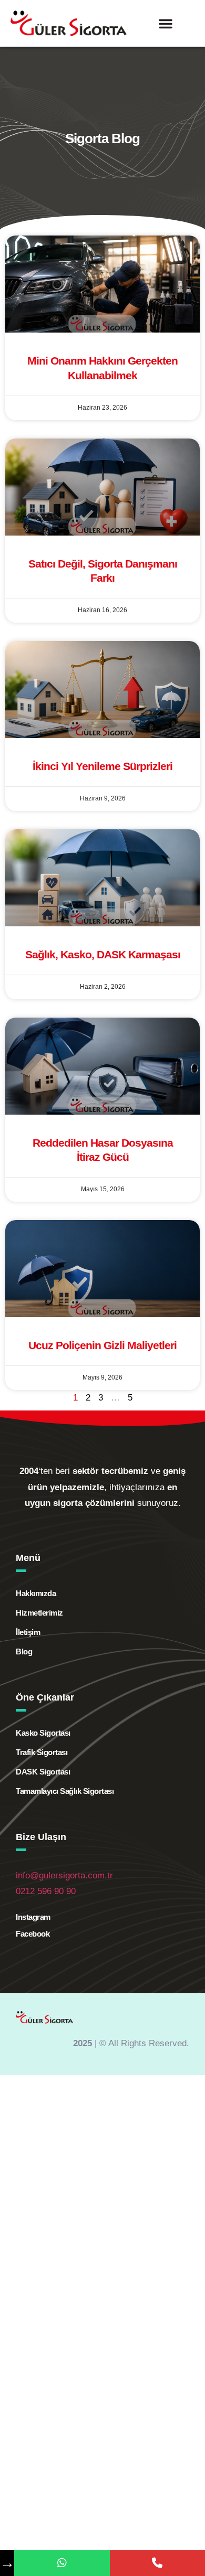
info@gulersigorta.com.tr (64, 1875)
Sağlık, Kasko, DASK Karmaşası (103, 954)
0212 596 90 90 (46, 1891)
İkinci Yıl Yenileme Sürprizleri (102, 766)
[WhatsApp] (62, 2563)
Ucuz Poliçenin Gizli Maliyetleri (102, 1345)
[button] (166, 24)
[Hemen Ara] (157, 2563)
